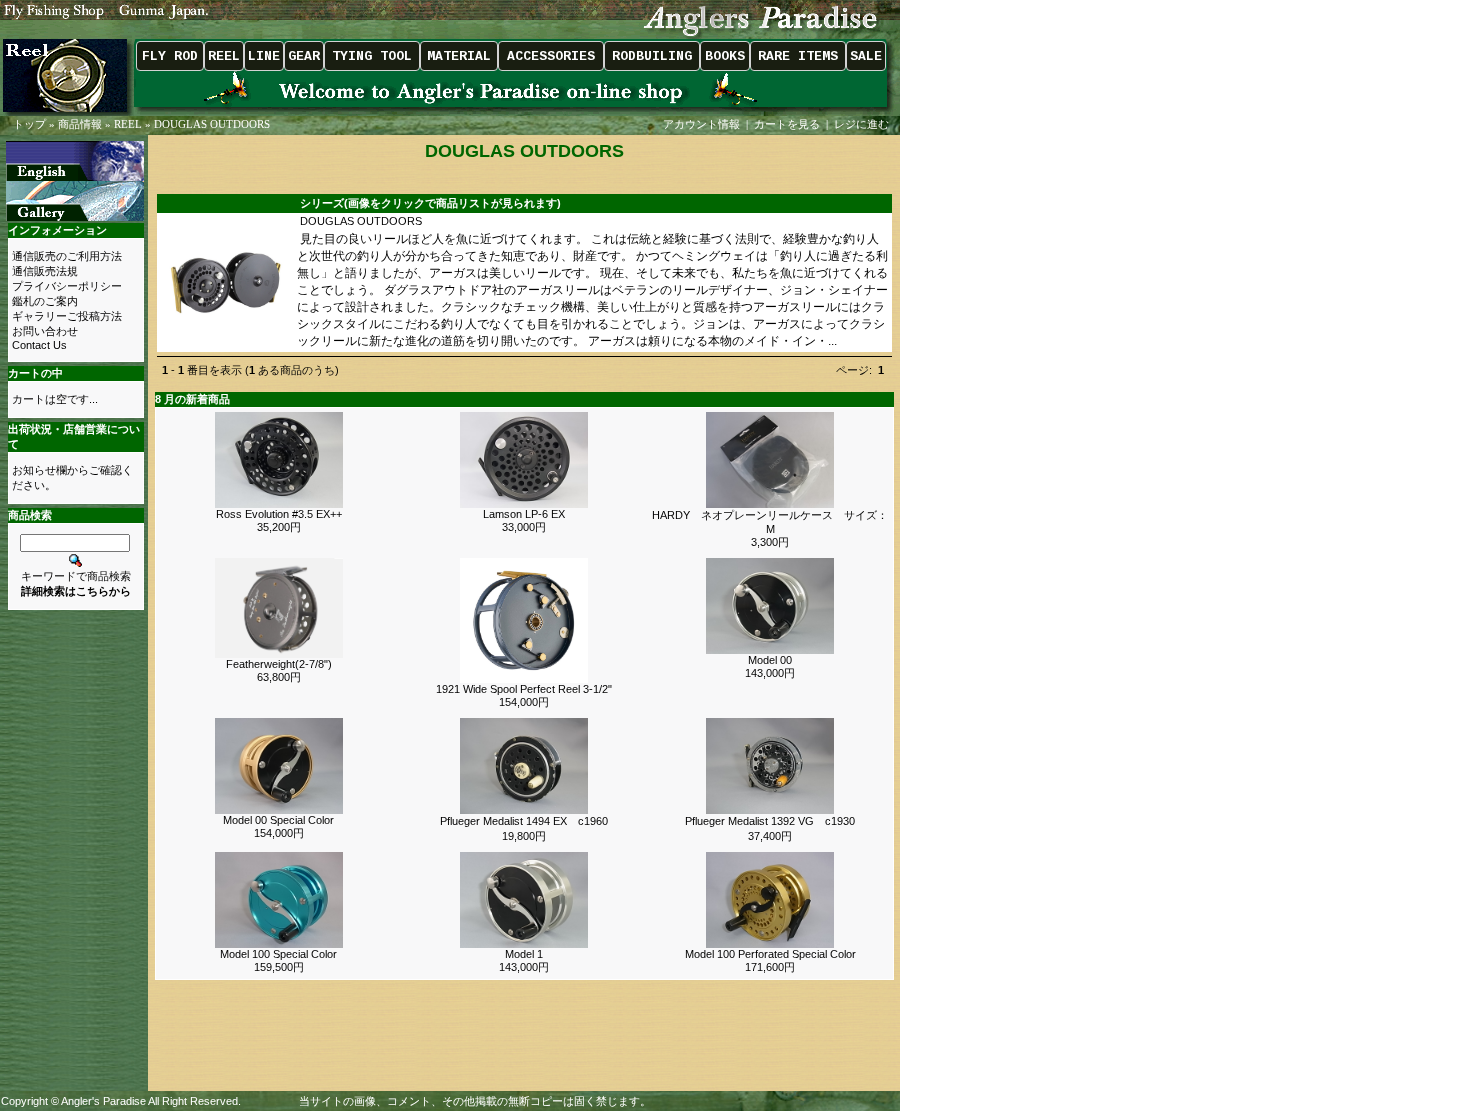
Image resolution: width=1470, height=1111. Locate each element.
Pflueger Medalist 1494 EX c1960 (524, 821)
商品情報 (80, 124)
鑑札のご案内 (45, 301)
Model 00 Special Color (278, 820)
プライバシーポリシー (67, 286)
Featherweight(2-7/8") (279, 664)
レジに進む (863, 124)
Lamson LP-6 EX (524, 514)
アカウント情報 (701, 124)
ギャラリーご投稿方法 (67, 316)
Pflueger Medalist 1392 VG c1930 (770, 821)
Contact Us (39, 345)
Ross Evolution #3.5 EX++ (279, 514)
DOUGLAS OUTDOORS (212, 124)
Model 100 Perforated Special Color (770, 954)
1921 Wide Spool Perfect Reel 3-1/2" (524, 689)
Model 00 (770, 660)
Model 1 (524, 954)
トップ (29, 124)
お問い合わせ (45, 331)
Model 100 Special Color (278, 954)
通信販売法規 (45, 271)
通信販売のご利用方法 (67, 256)
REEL (128, 124)
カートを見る (787, 124)
